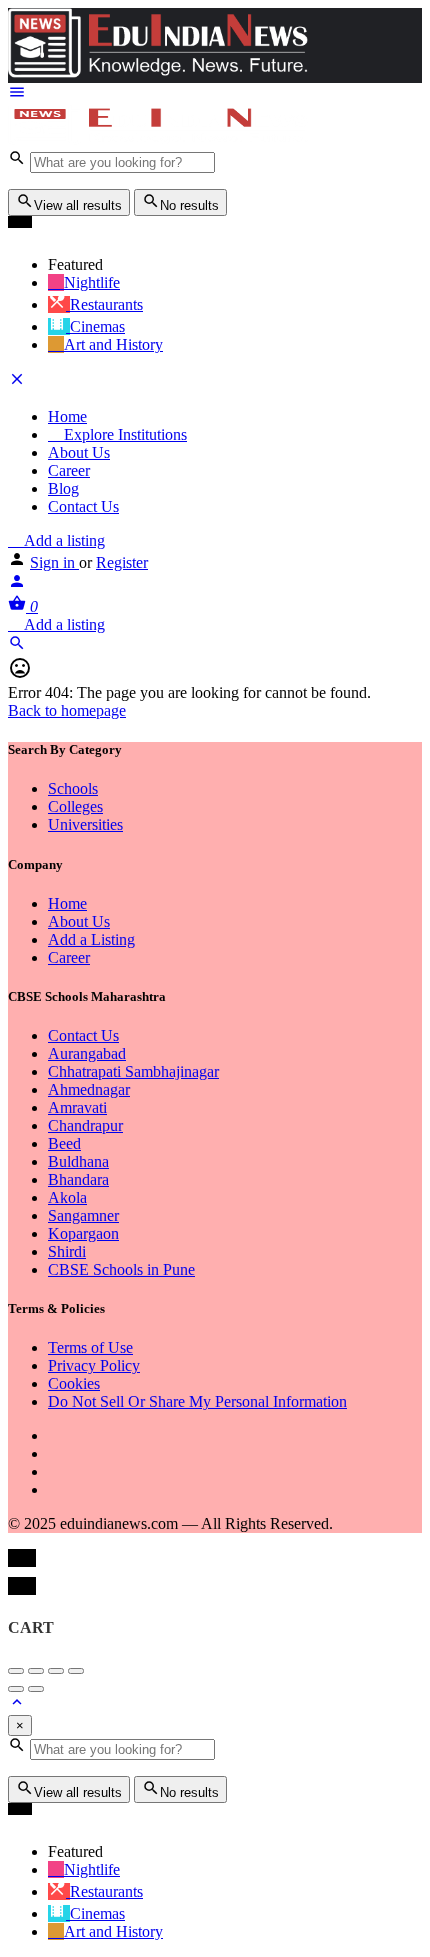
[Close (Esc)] (16, 1671)
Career (69, 470)
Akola (67, 1197)
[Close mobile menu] (17, 382)
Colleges (75, 806)
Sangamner (83, 1215)
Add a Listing (91, 939)
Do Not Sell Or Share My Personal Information (197, 1401)
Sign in (54, 562)
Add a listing (62, 540)
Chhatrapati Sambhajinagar (133, 1071)
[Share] (36, 1671)
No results (189, 205)
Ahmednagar (89, 1089)
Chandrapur (85, 1125)
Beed (64, 1143)
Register (122, 562)
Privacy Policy (94, 1365)
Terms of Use (90, 1347)
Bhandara (78, 1179)
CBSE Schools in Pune (121, 1269)
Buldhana (78, 1161)
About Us (79, 452)
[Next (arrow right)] (36, 1689)
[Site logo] (158, 139)
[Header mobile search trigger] (17, 646)
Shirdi (67, 1251)
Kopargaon (83, 1233)
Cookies (74, 1383)
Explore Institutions (123, 434)
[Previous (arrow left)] (16, 1689)
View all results (78, 205)
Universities (85, 824)
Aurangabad (87, 1053)
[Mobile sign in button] (17, 584)
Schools (73, 788)
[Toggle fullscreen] (56, 1671)
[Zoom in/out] (76, 1671)
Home (67, 416)
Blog (63, 488)
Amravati (77, 1107)
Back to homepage (67, 710)
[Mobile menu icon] (215, 94)
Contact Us (83, 506)
